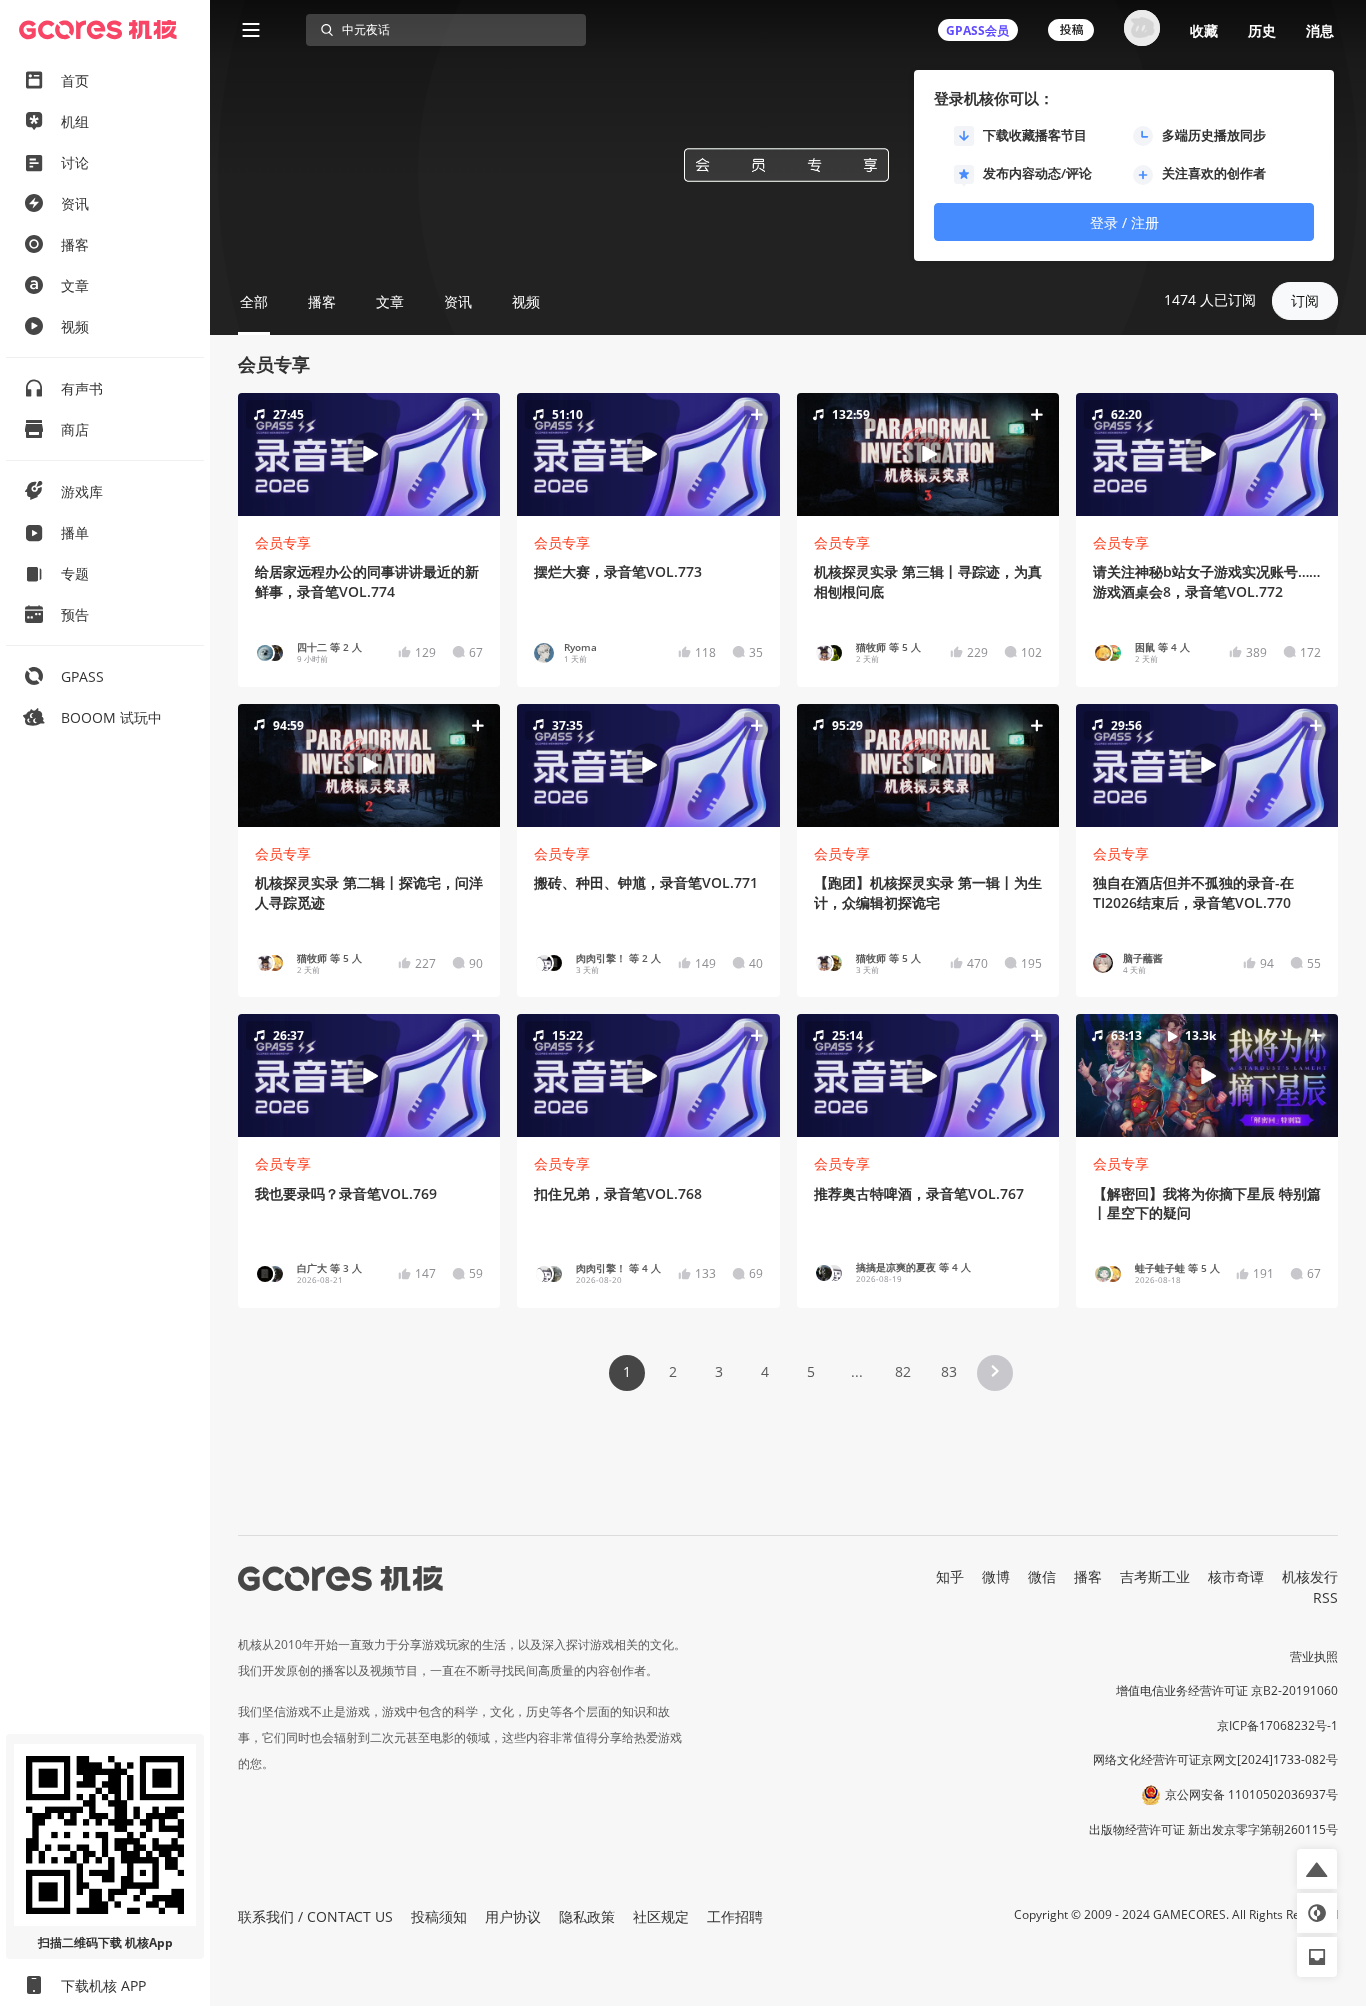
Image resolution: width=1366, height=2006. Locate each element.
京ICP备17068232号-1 (1277, 1725)
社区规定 (661, 1916)
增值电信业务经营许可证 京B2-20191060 (1227, 1690)
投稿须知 (439, 1916)
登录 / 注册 (1124, 222)
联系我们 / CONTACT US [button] (315, 1916)
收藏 (1204, 30)
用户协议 (513, 1916)
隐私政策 (587, 1916)
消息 (1320, 30)
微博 (996, 1576)
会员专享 (283, 542)
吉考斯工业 (1155, 1576)
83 (949, 1371)
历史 (1262, 30)
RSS (1325, 1597)
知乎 (950, 1576)
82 (903, 1371)
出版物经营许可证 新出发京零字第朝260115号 (1213, 1829)
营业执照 (1314, 1656)
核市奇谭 (1236, 1576)
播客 (1088, 1576)
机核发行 (1310, 1576)
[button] (369, 454)
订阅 (1305, 300)
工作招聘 (735, 1916)
